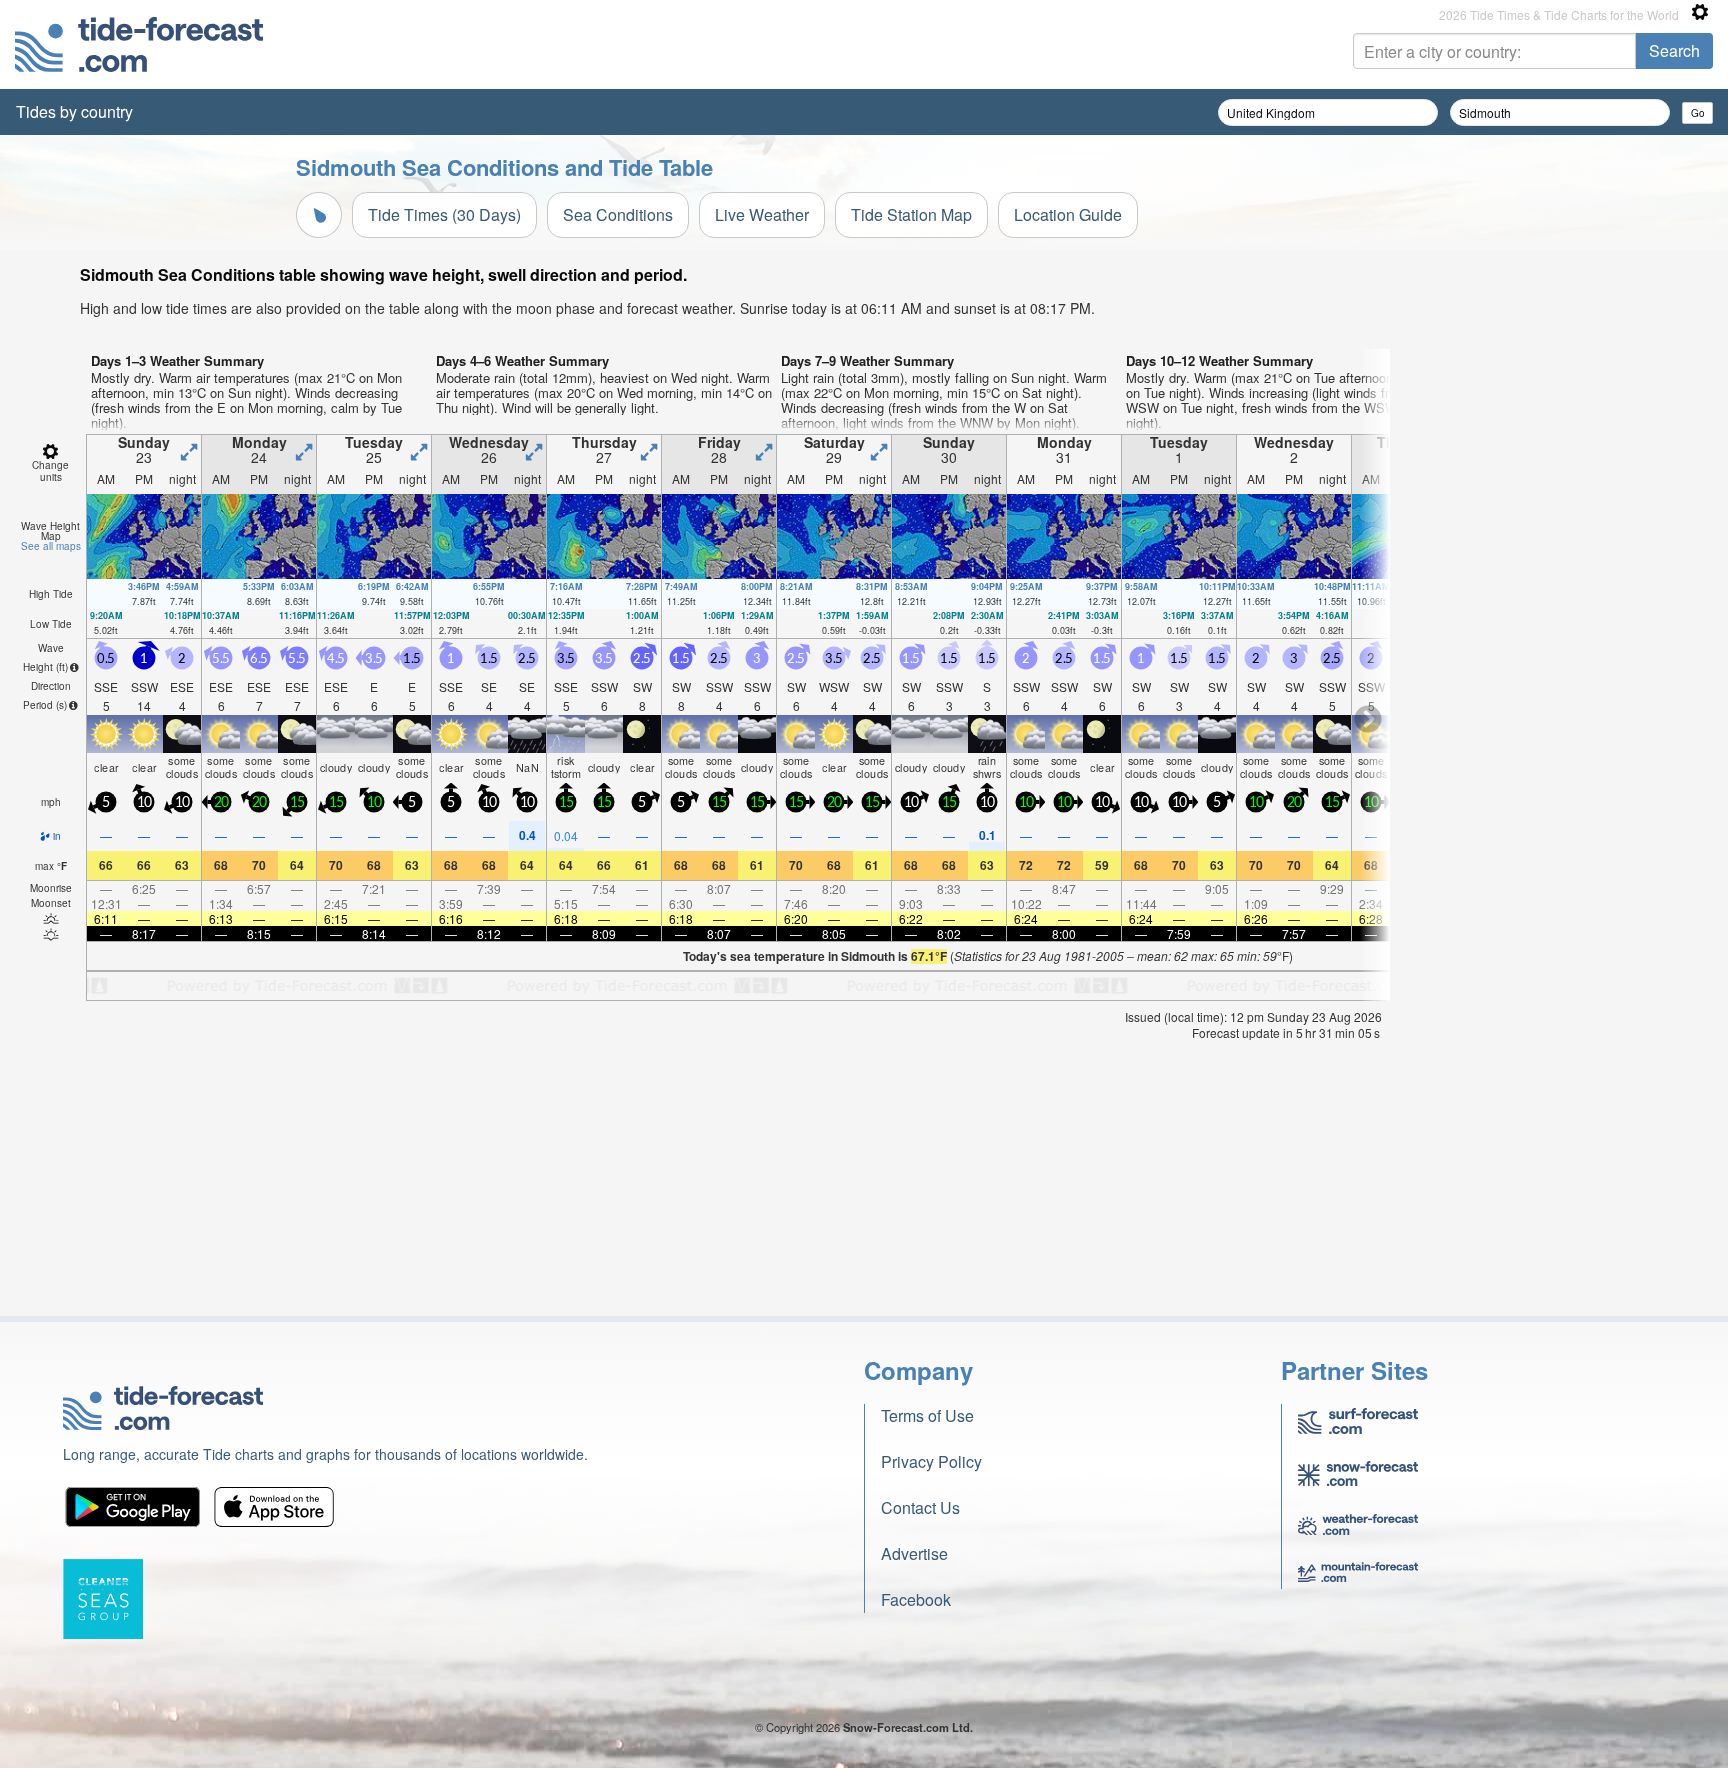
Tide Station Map (911, 214)
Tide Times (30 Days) (444, 214)
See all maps (51, 546)
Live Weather (762, 214)
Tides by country (74, 111)
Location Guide (1068, 214)
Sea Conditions (618, 214)
